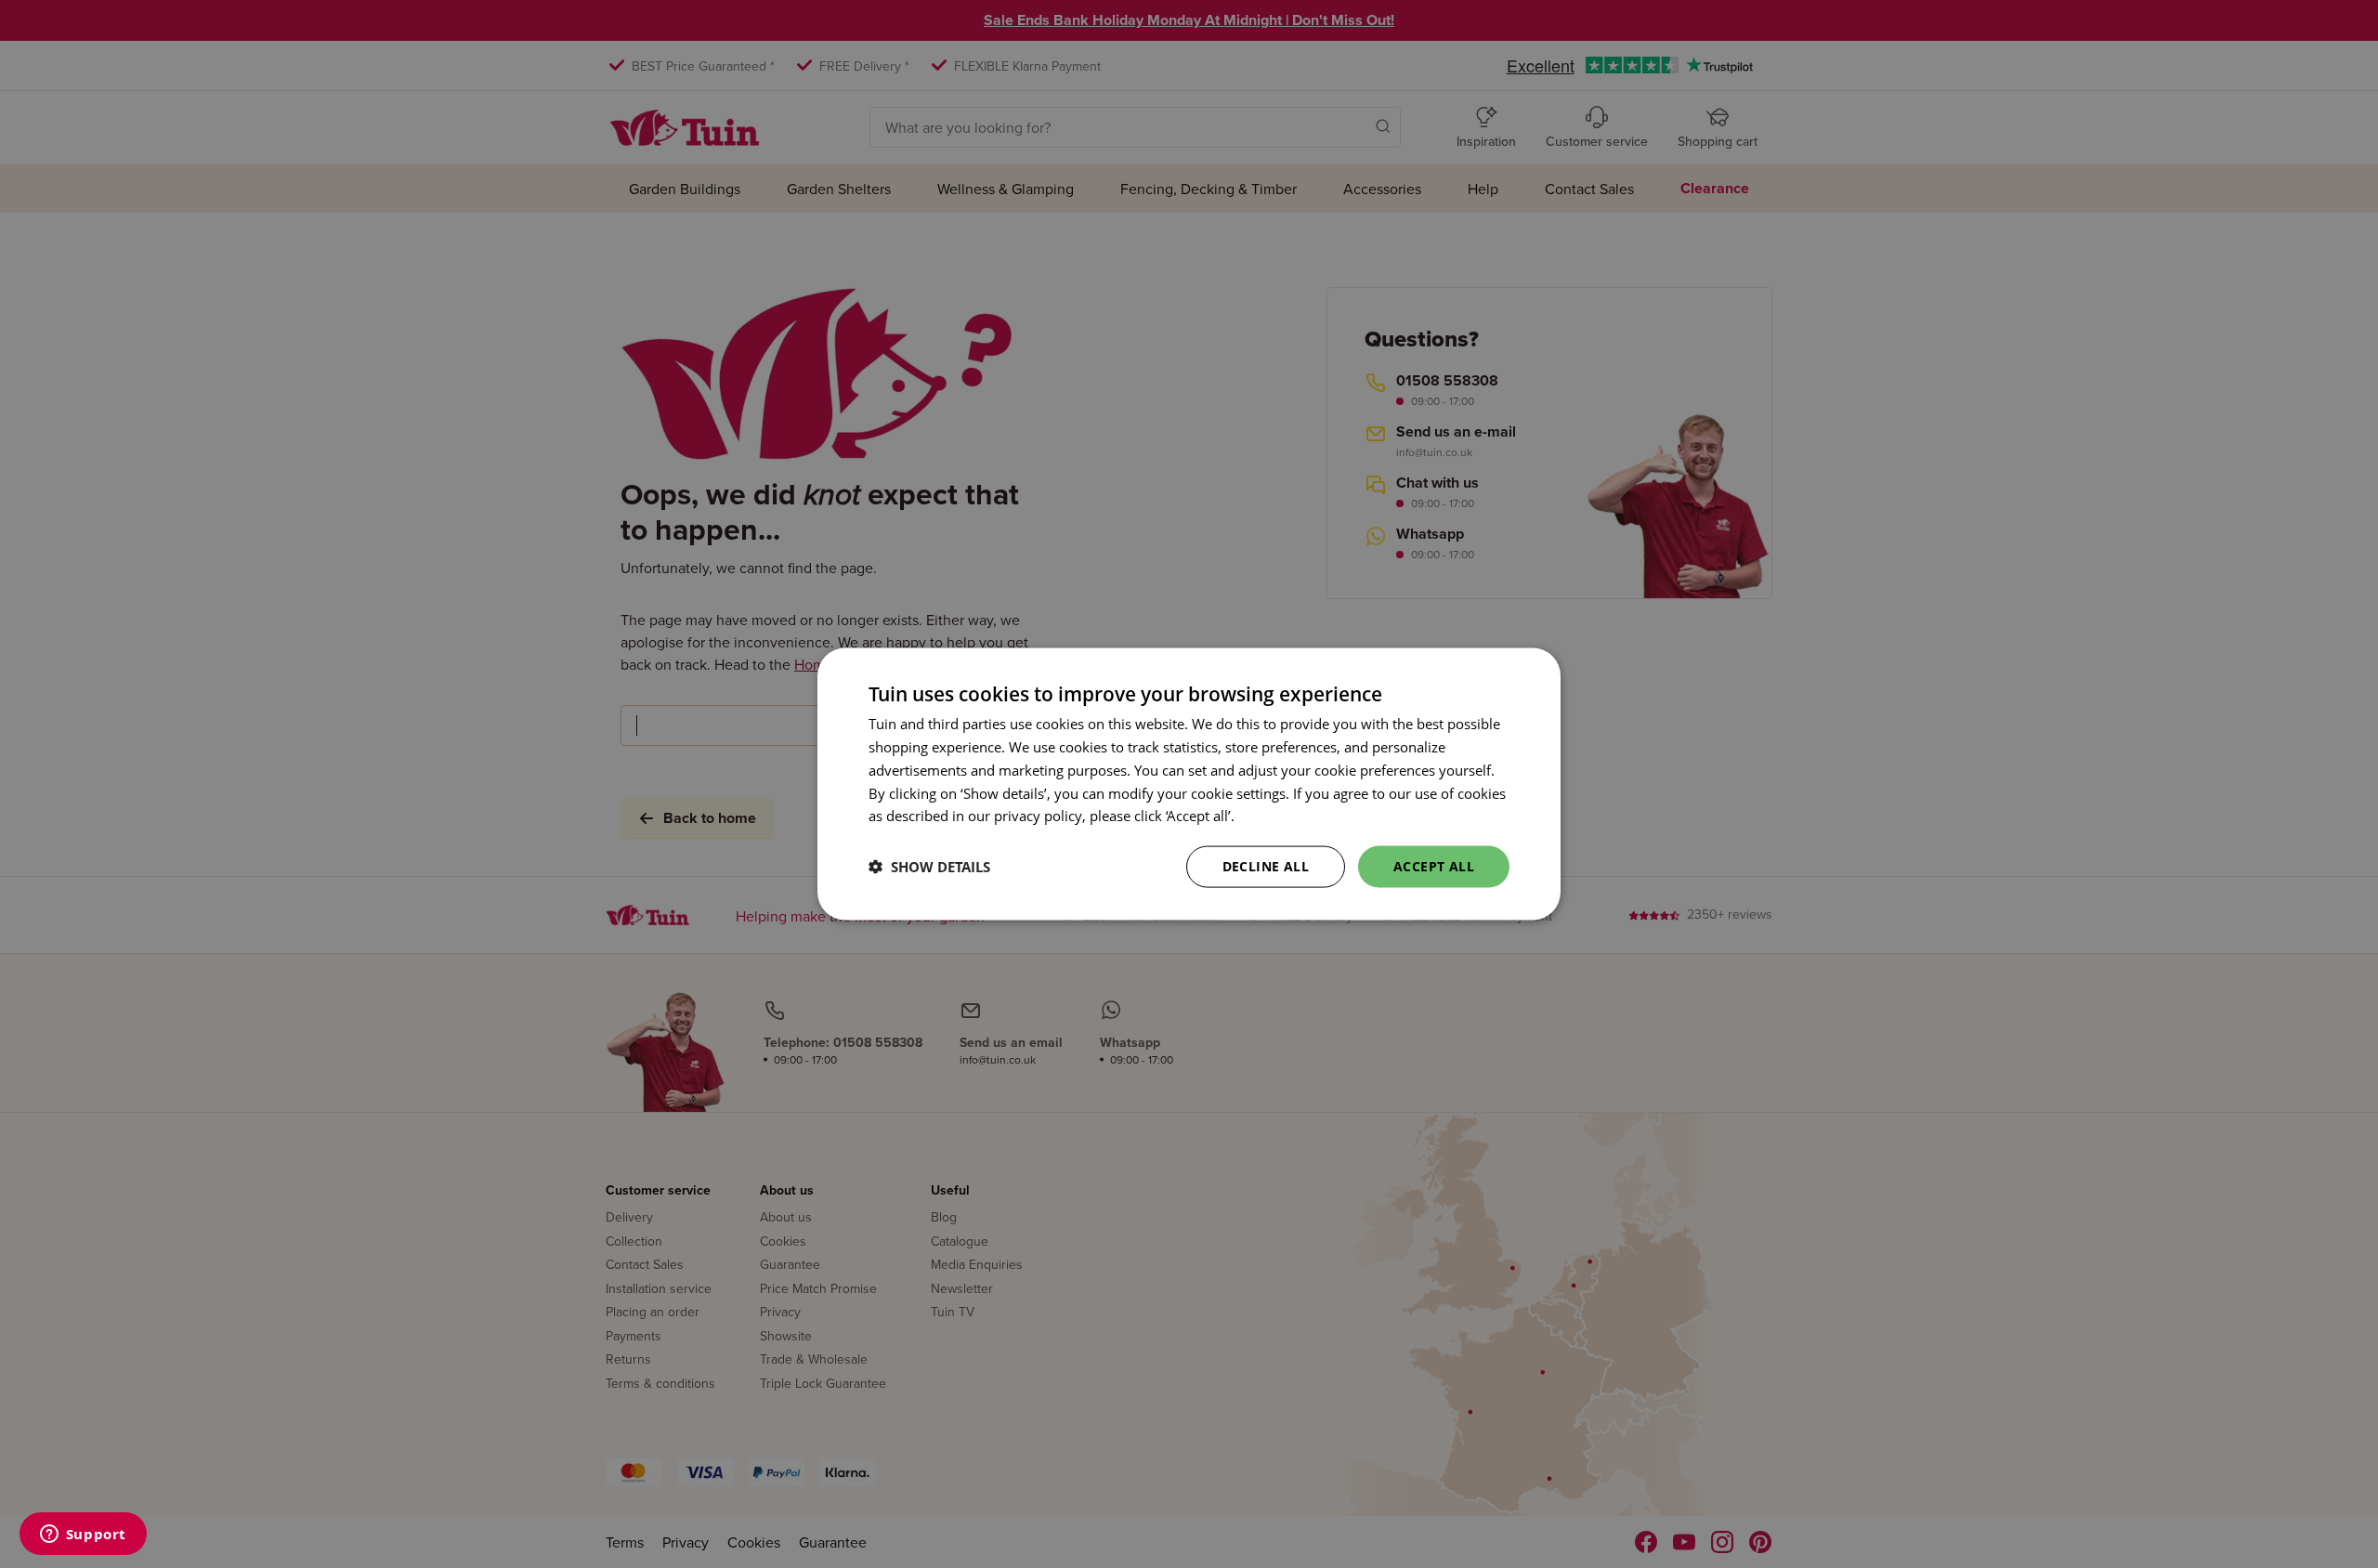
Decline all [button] (1266, 866)
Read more (1273, 816)
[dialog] (1189, 784)
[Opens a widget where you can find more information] (83, 1535)
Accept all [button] (1434, 866)
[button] (929, 867)
